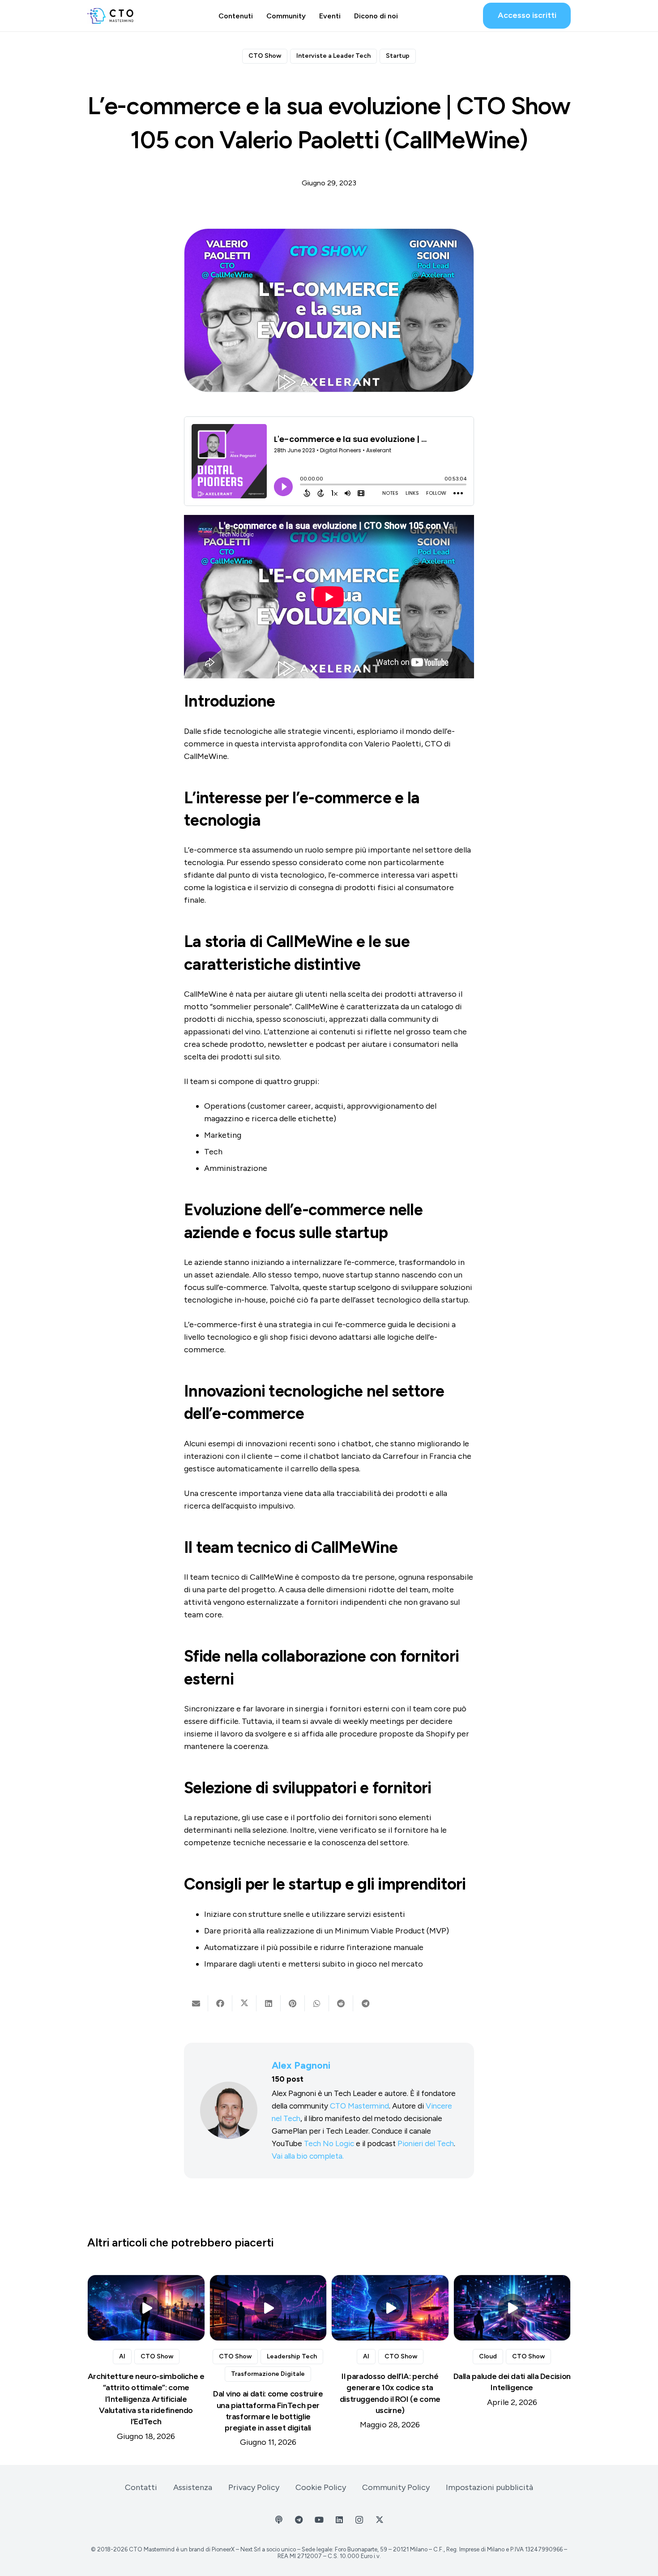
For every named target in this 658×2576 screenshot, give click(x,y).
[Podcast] (279, 2520)
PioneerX (223, 2549)
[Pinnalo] (293, 2003)
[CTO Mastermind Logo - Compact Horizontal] (110, 16)
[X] (379, 2520)
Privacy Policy (254, 2487)
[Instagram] (359, 2520)
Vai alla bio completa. (308, 2156)
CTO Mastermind (359, 2106)
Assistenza (193, 2487)
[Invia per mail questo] (196, 2003)
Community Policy (396, 2487)
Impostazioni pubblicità (489, 2487)
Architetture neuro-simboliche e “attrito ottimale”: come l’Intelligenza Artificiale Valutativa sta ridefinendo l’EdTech (146, 2399)
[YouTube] (319, 2520)
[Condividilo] (220, 2003)
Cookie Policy (321, 2487)
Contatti (141, 2487)
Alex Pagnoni (301, 2065)
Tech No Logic (329, 2143)
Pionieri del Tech (426, 2143)
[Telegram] (299, 2520)
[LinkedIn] (339, 2520)
